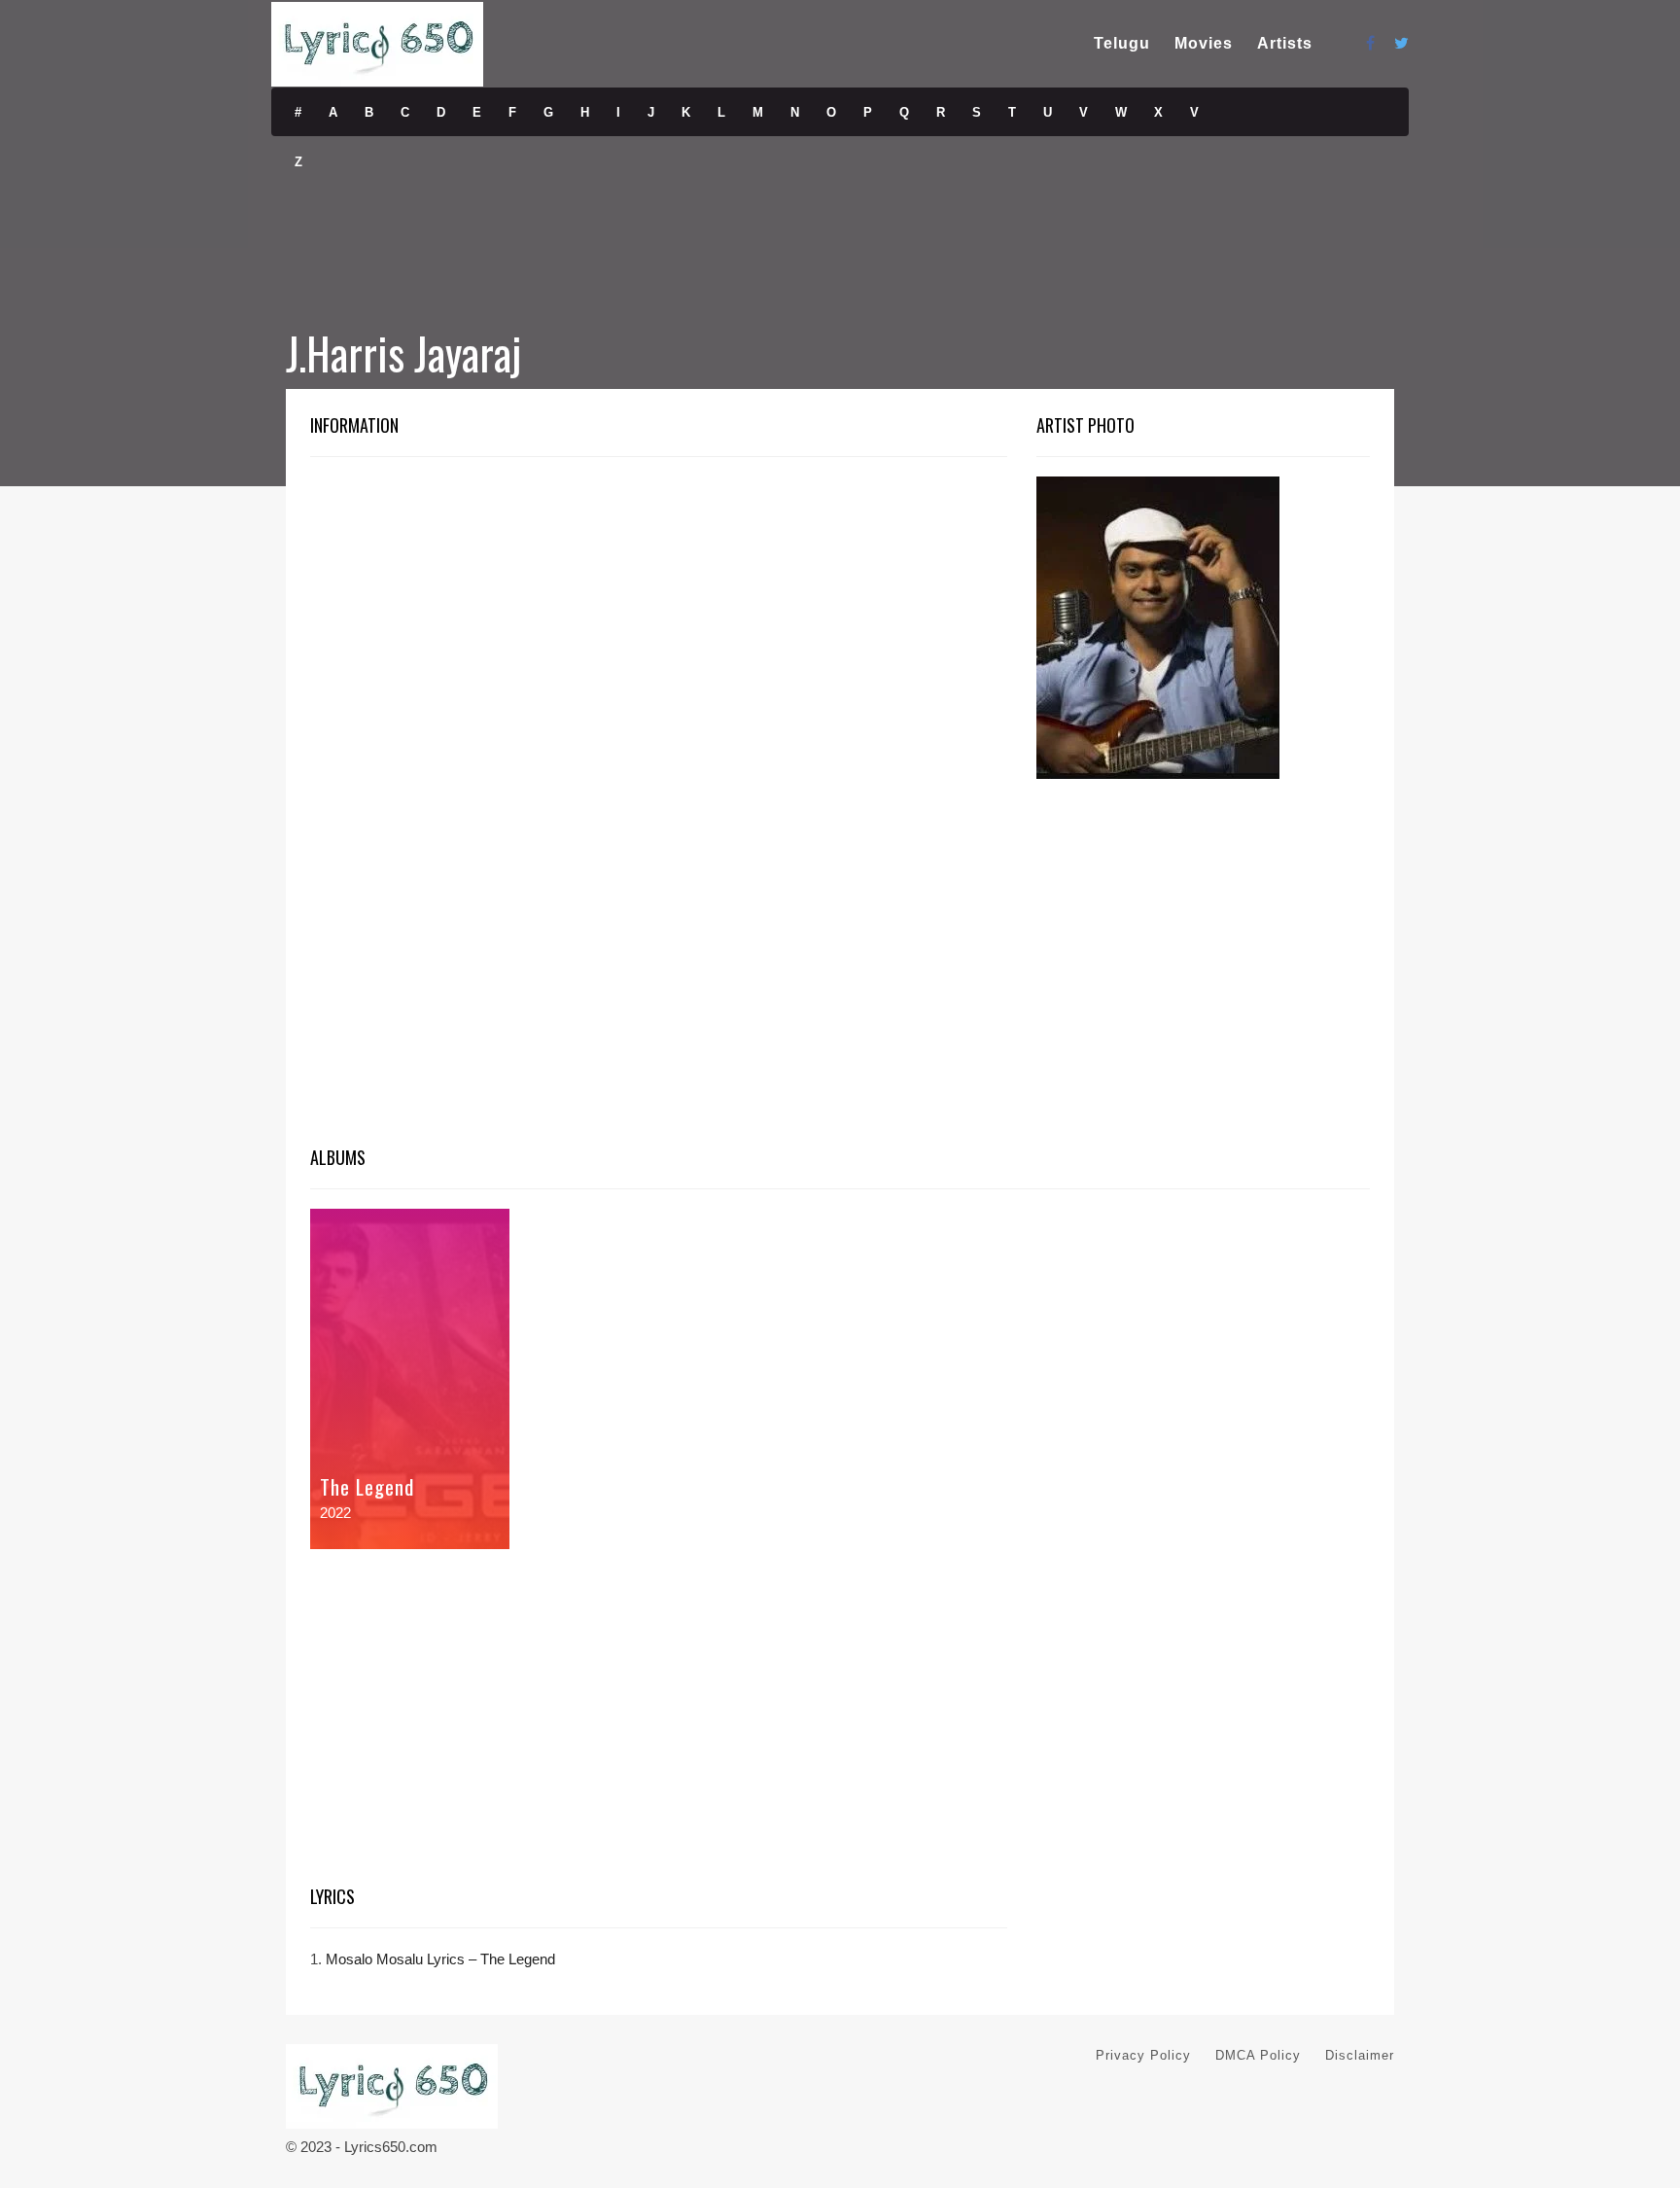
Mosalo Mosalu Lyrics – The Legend (440, 1959)
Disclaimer (1360, 2055)
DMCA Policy (1258, 2055)
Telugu (1122, 43)
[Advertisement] (659, 620)
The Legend (367, 1486)
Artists (1285, 43)
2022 (335, 1513)
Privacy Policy (1143, 2055)
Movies (1204, 43)
